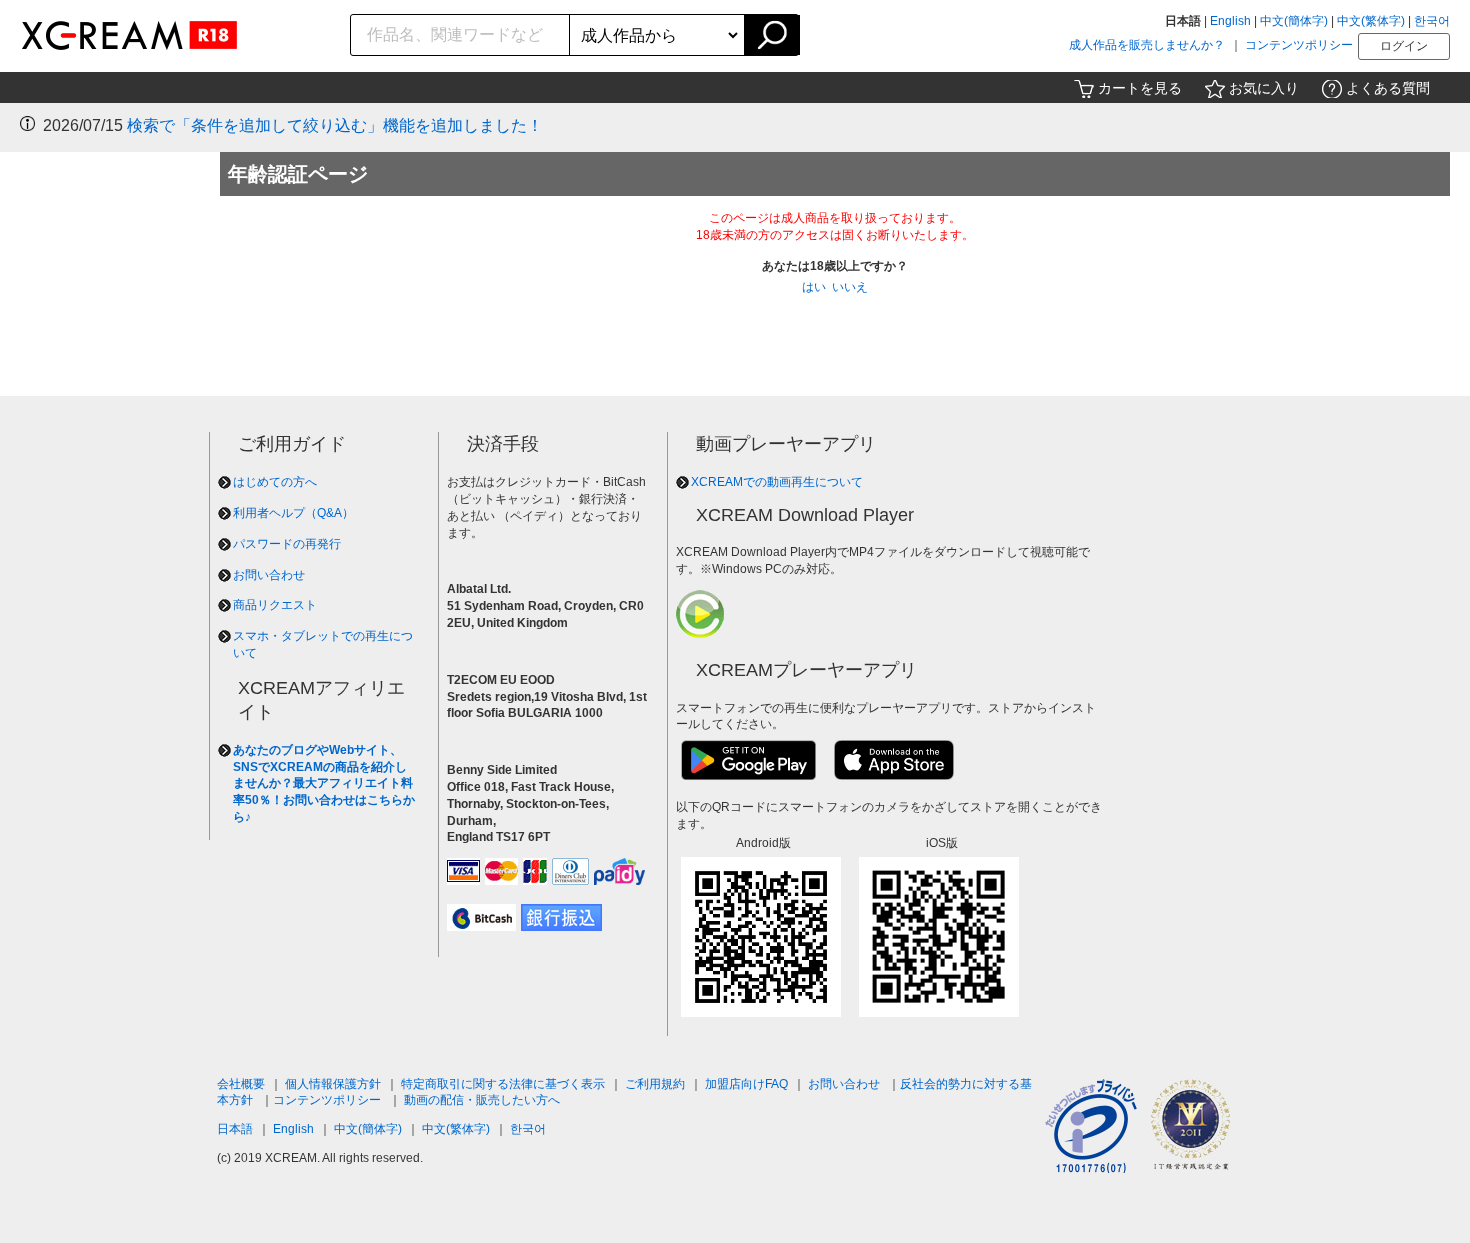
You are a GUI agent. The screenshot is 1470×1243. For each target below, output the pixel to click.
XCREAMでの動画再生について (777, 482)
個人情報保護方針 (333, 1084)
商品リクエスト (275, 605)
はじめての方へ (275, 482)
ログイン (1404, 46)
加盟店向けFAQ (746, 1084)
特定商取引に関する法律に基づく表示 (503, 1084)
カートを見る (1140, 88)
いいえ (850, 287)
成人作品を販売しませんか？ (1147, 45)
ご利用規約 (655, 1084)
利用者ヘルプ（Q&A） (293, 513)
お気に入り (1264, 88)
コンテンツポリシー (1299, 45)
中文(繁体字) (1371, 21)
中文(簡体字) (1294, 21)
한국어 (1432, 21)
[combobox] (460, 35)
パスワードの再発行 (287, 544)
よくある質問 (1388, 88)
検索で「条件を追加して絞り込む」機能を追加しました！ (335, 125)
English (1230, 21)
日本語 (235, 1129)
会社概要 (241, 1084)
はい (814, 287)
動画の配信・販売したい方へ (482, 1100)
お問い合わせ (269, 575)
